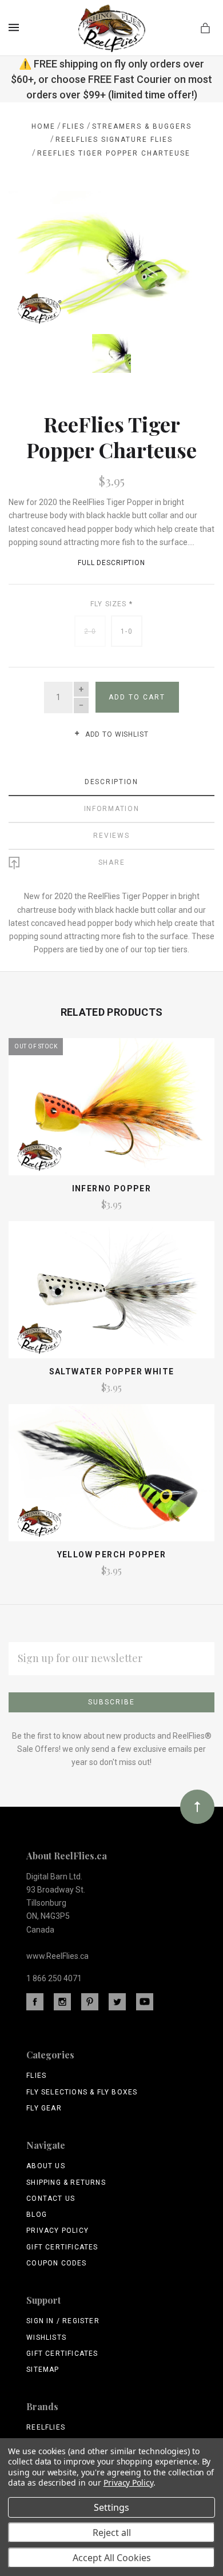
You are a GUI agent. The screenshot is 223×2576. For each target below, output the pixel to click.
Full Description (111, 563)
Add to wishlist (116, 734)
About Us (46, 2166)
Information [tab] (112, 809)
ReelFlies (46, 2427)
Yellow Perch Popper (112, 1555)
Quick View (111, 1112)
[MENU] (16, 27)
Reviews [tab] (111, 836)
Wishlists (46, 2338)
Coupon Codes (56, 2263)
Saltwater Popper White (112, 1372)
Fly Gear (44, 2108)
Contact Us (51, 2199)
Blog (37, 2215)
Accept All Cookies (112, 2558)
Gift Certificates (62, 2247)
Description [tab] (111, 782)
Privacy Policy (57, 2231)
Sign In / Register (63, 2321)
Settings (111, 2507)
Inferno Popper (112, 1188)
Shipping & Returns (66, 2183)
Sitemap (43, 2370)
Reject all (112, 2533)
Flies (36, 2076)
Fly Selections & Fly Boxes (82, 2092)
